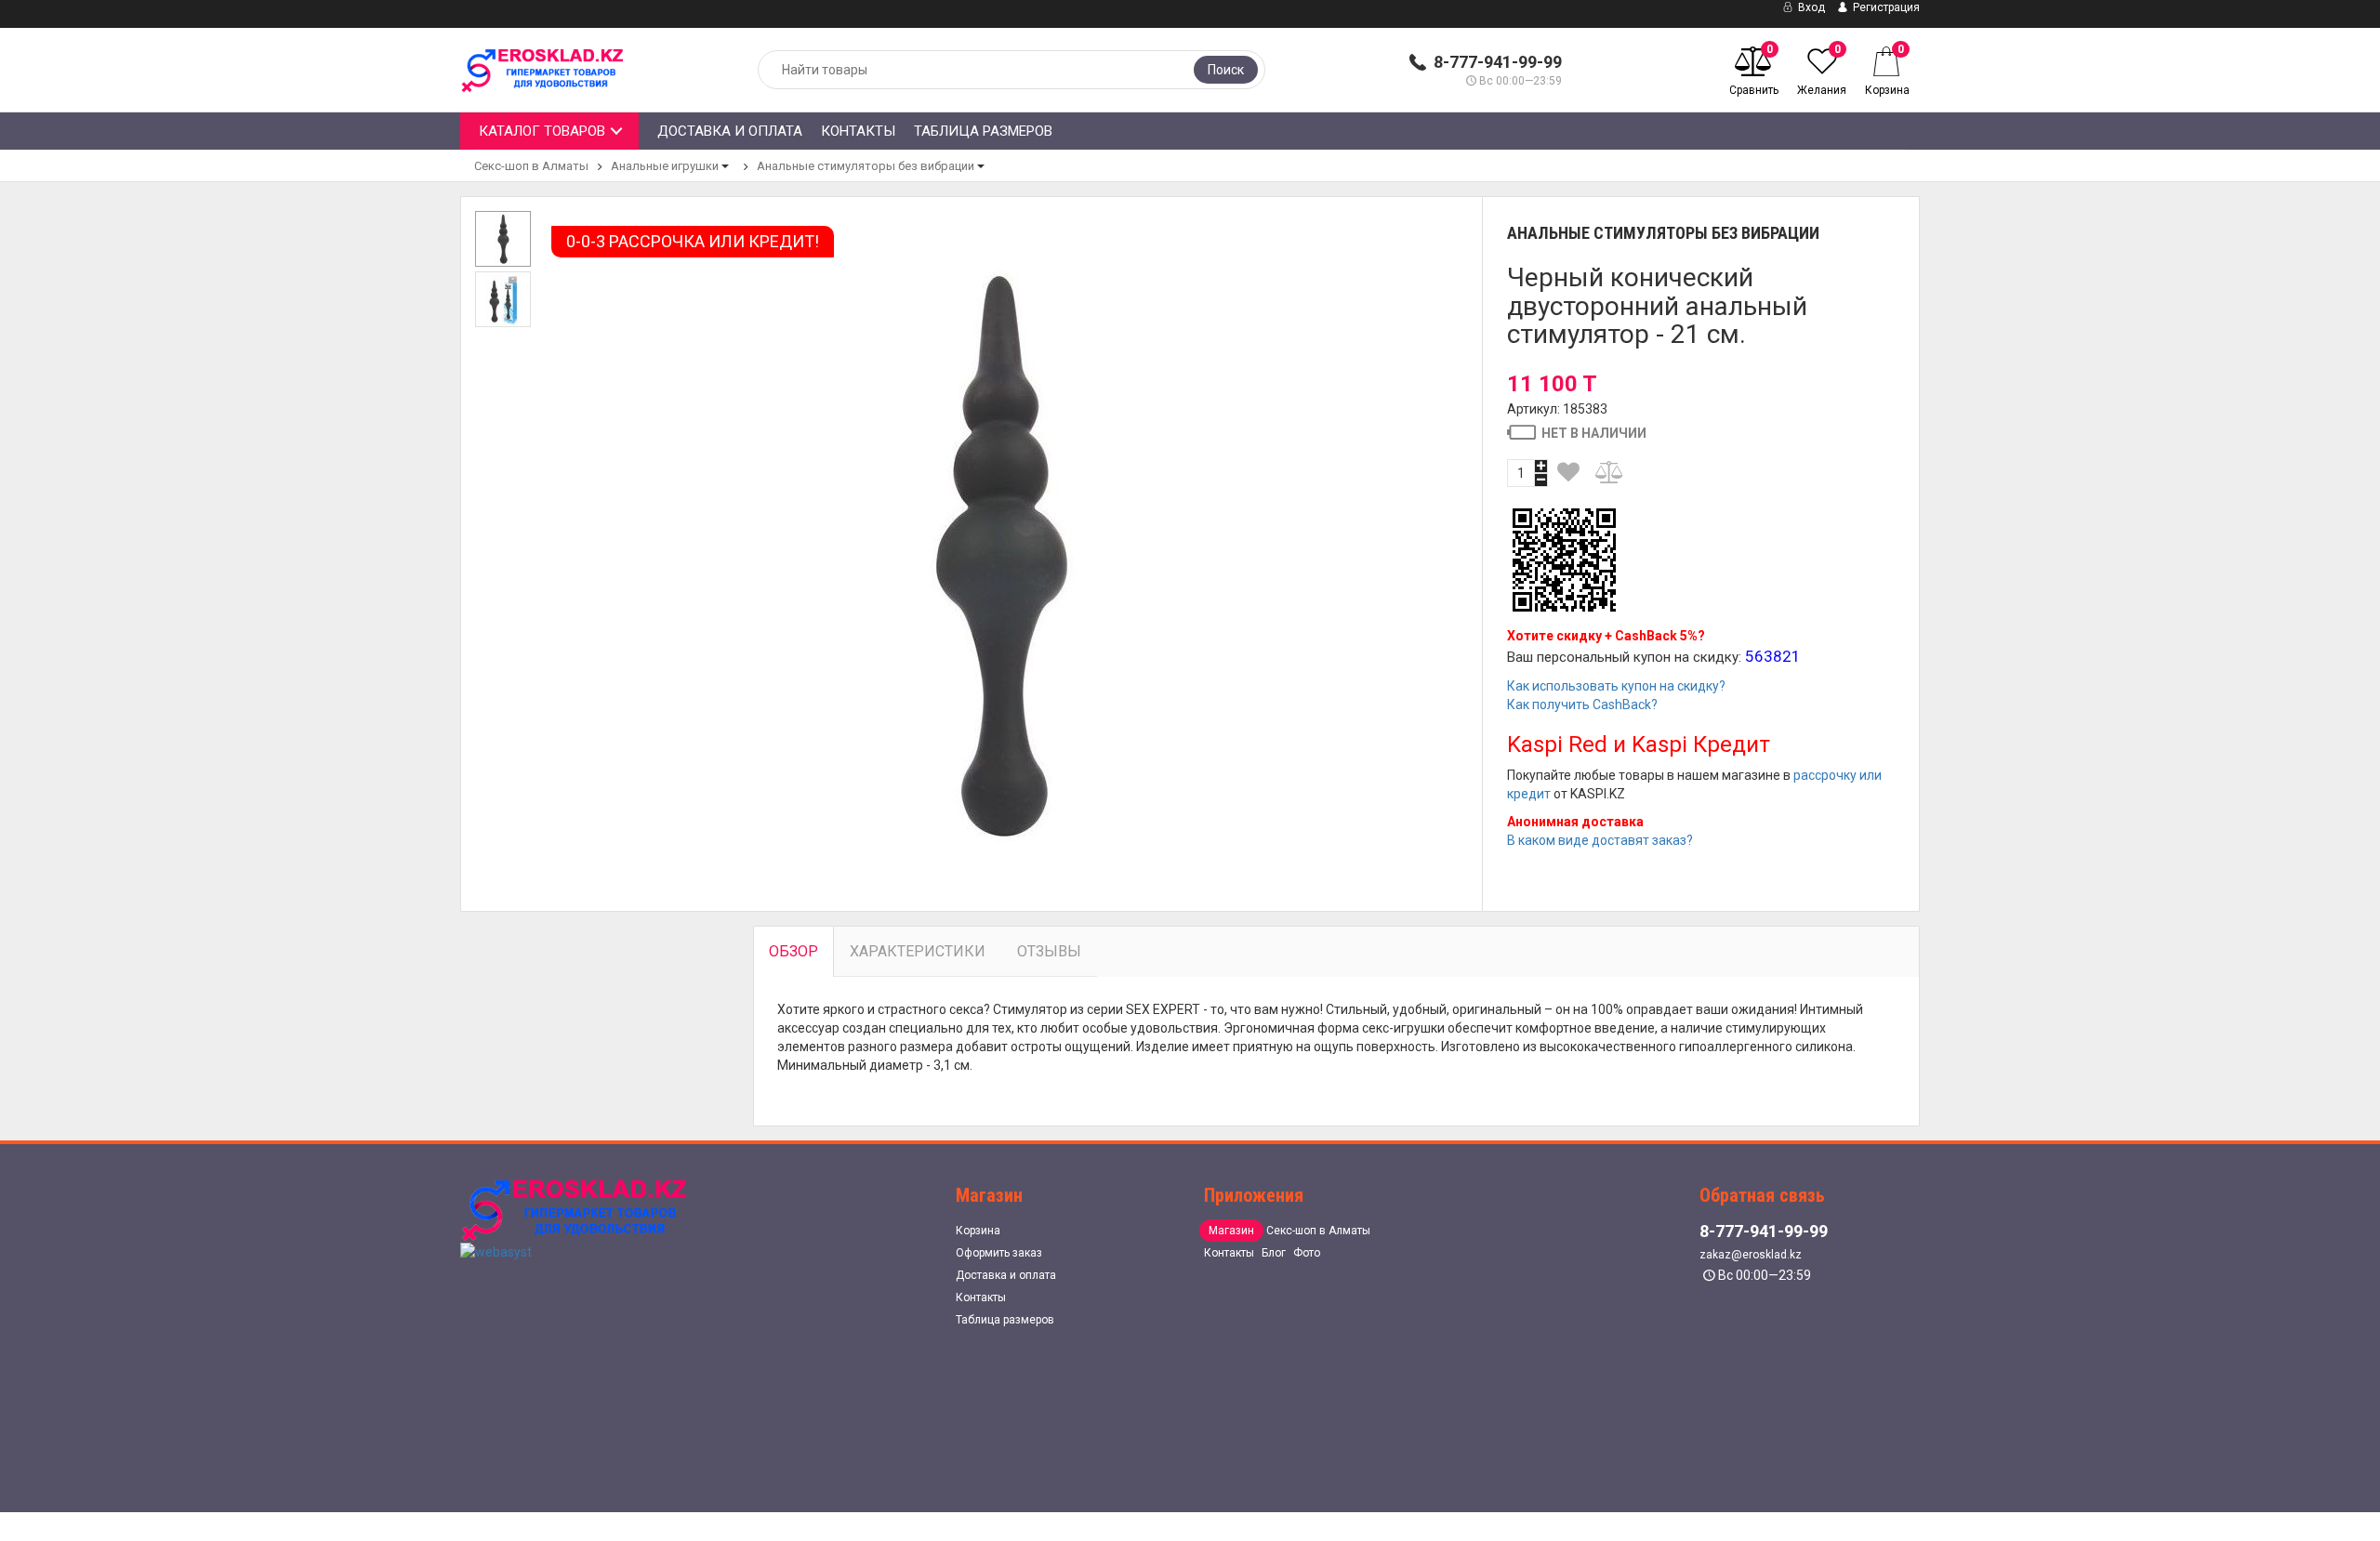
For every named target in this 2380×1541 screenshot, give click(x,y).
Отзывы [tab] (1049, 951)
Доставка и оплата (730, 131)
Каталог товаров (542, 131)
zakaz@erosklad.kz (1751, 1255)
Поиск (1226, 70)
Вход (1810, 7)
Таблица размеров (983, 131)
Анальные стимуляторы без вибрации (866, 166)
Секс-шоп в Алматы (531, 166)
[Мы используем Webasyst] (496, 1251)
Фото (1307, 1253)
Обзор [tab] (793, 951)
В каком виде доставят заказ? (1600, 840)
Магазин (1231, 1231)
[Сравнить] (1610, 472)
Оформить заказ (999, 1253)
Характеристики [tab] (918, 951)
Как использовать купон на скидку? (1616, 686)
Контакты (858, 131)
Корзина (978, 1231)
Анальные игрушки (665, 166)
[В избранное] (1569, 472)
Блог (1274, 1253)
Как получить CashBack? (1582, 705)
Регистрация (1885, 7)
